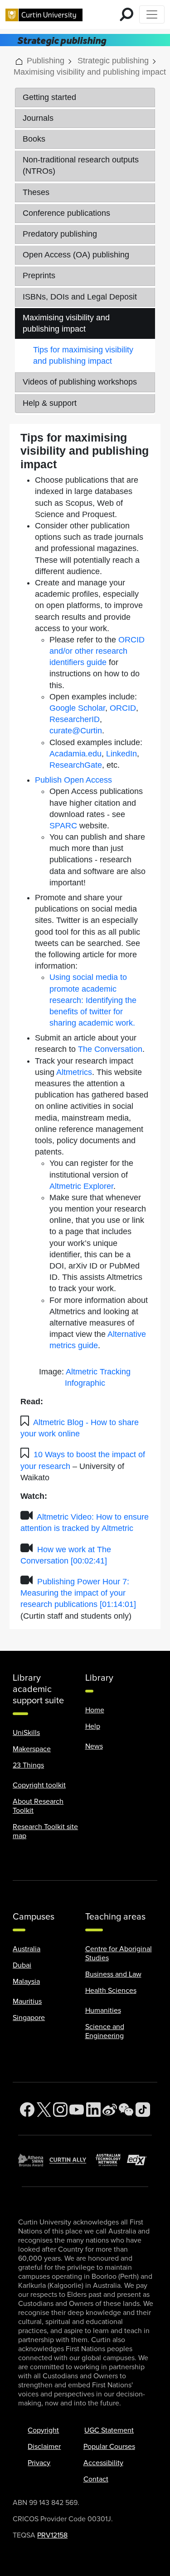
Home (95, 1710)
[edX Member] (139, 2160)
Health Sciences (111, 1991)
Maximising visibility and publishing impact (66, 323)
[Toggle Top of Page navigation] (152, 14)
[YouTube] (77, 2110)
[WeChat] (126, 2110)
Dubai (22, 1965)
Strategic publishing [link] (113, 61)
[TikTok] (143, 2110)
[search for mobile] (126, 14)
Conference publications (66, 213)
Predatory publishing (60, 234)
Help (93, 1726)
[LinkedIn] (93, 2110)
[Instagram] (60, 2110)
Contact (96, 2479)
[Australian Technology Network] (111, 2160)
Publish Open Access (73, 780)
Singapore (29, 2018)
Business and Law (113, 1974)
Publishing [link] (46, 61)
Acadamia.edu (75, 754)
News (94, 1746)
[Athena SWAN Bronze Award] (34, 2160)
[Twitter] (44, 2110)
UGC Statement (109, 2430)
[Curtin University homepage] (44, 14)
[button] (19, 61)
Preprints (39, 276)
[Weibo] (110, 2110)
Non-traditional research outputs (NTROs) (81, 165)
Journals (38, 118)
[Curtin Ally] (73, 2160)
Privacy (39, 2463)
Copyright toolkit (39, 1785)
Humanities (103, 2010)
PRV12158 (52, 2535)
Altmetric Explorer (81, 1186)
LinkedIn (121, 754)
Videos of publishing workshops (80, 382)
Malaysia (26, 1982)
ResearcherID (75, 719)
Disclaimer (44, 2447)
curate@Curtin (76, 731)
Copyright (43, 2430)
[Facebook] (27, 2110)
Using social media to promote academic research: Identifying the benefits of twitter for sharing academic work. (93, 1000)
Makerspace (32, 1749)
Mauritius (27, 2001)
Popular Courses (109, 2447)
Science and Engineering (105, 2031)
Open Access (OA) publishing (76, 255)
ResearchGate (76, 765)
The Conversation (110, 1049)
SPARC (63, 826)
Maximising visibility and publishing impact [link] (90, 72)
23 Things (28, 1765)
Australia (27, 1949)
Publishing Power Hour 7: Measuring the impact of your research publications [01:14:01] (78, 1593)
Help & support (50, 403)
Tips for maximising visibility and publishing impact (83, 355)
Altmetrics (74, 1072)
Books (34, 139)
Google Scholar (77, 708)
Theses (36, 192)
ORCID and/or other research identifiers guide (97, 651)
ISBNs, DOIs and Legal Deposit (80, 297)
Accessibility (103, 2463)
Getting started (49, 97)
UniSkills (26, 1733)
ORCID (123, 708)
